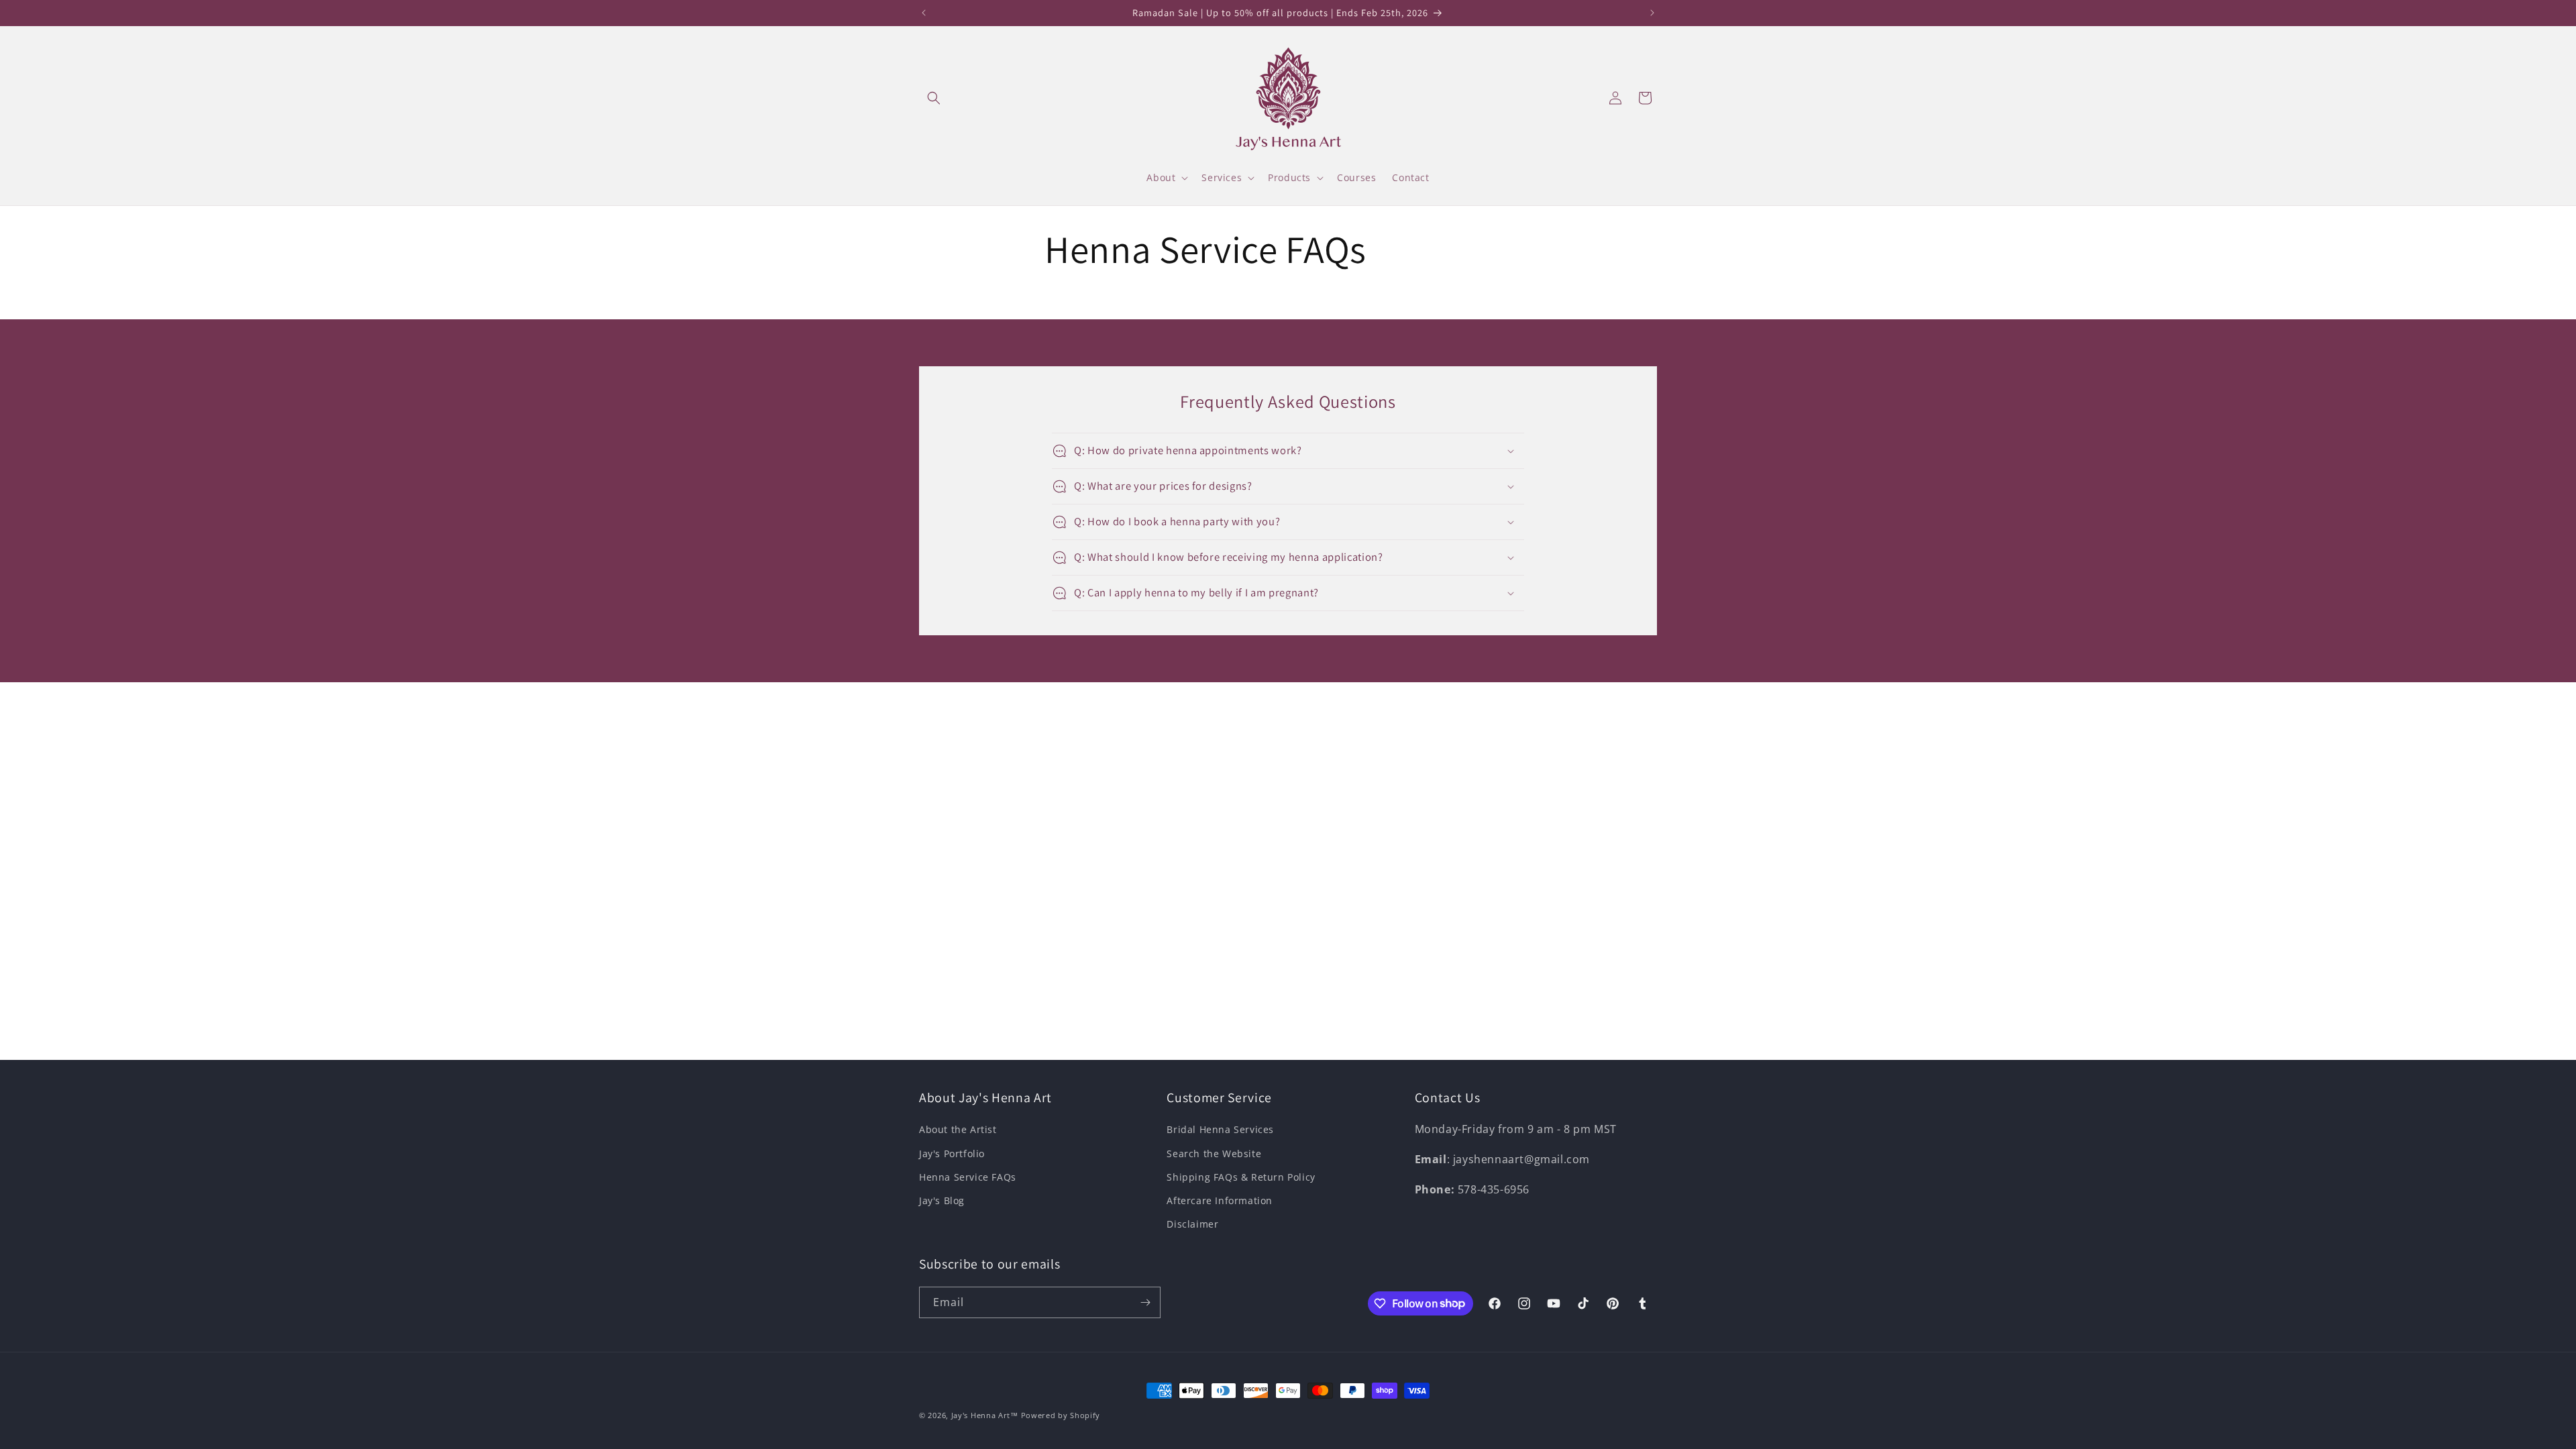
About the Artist (958, 1129)
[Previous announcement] (924, 13)
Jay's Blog (942, 1200)
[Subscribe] (1145, 1302)
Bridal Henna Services (1220, 1129)
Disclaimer (1192, 1224)
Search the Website (1214, 1153)
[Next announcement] (1652, 13)
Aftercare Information (1220, 1200)
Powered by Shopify (1061, 1415)
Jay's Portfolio (952, 1153)
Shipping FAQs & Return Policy (1241, 1177)
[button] (934, 98)
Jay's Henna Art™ (985, 1415)
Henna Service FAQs (968, 1177)
